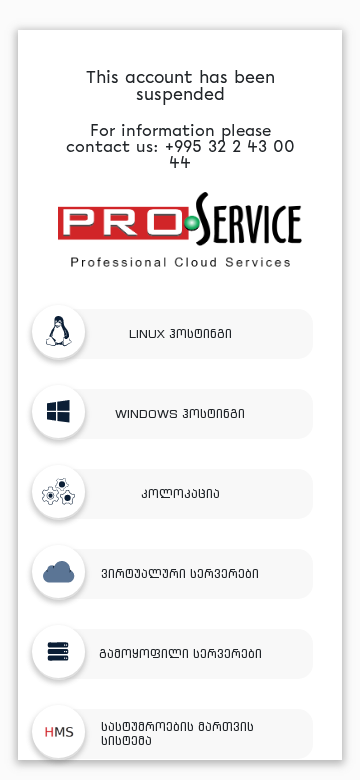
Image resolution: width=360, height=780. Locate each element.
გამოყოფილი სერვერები (180, 653)
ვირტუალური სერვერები (180, 573)
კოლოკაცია (180, 493)
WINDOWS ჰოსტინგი (180, 413)
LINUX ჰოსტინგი (180, 333)
